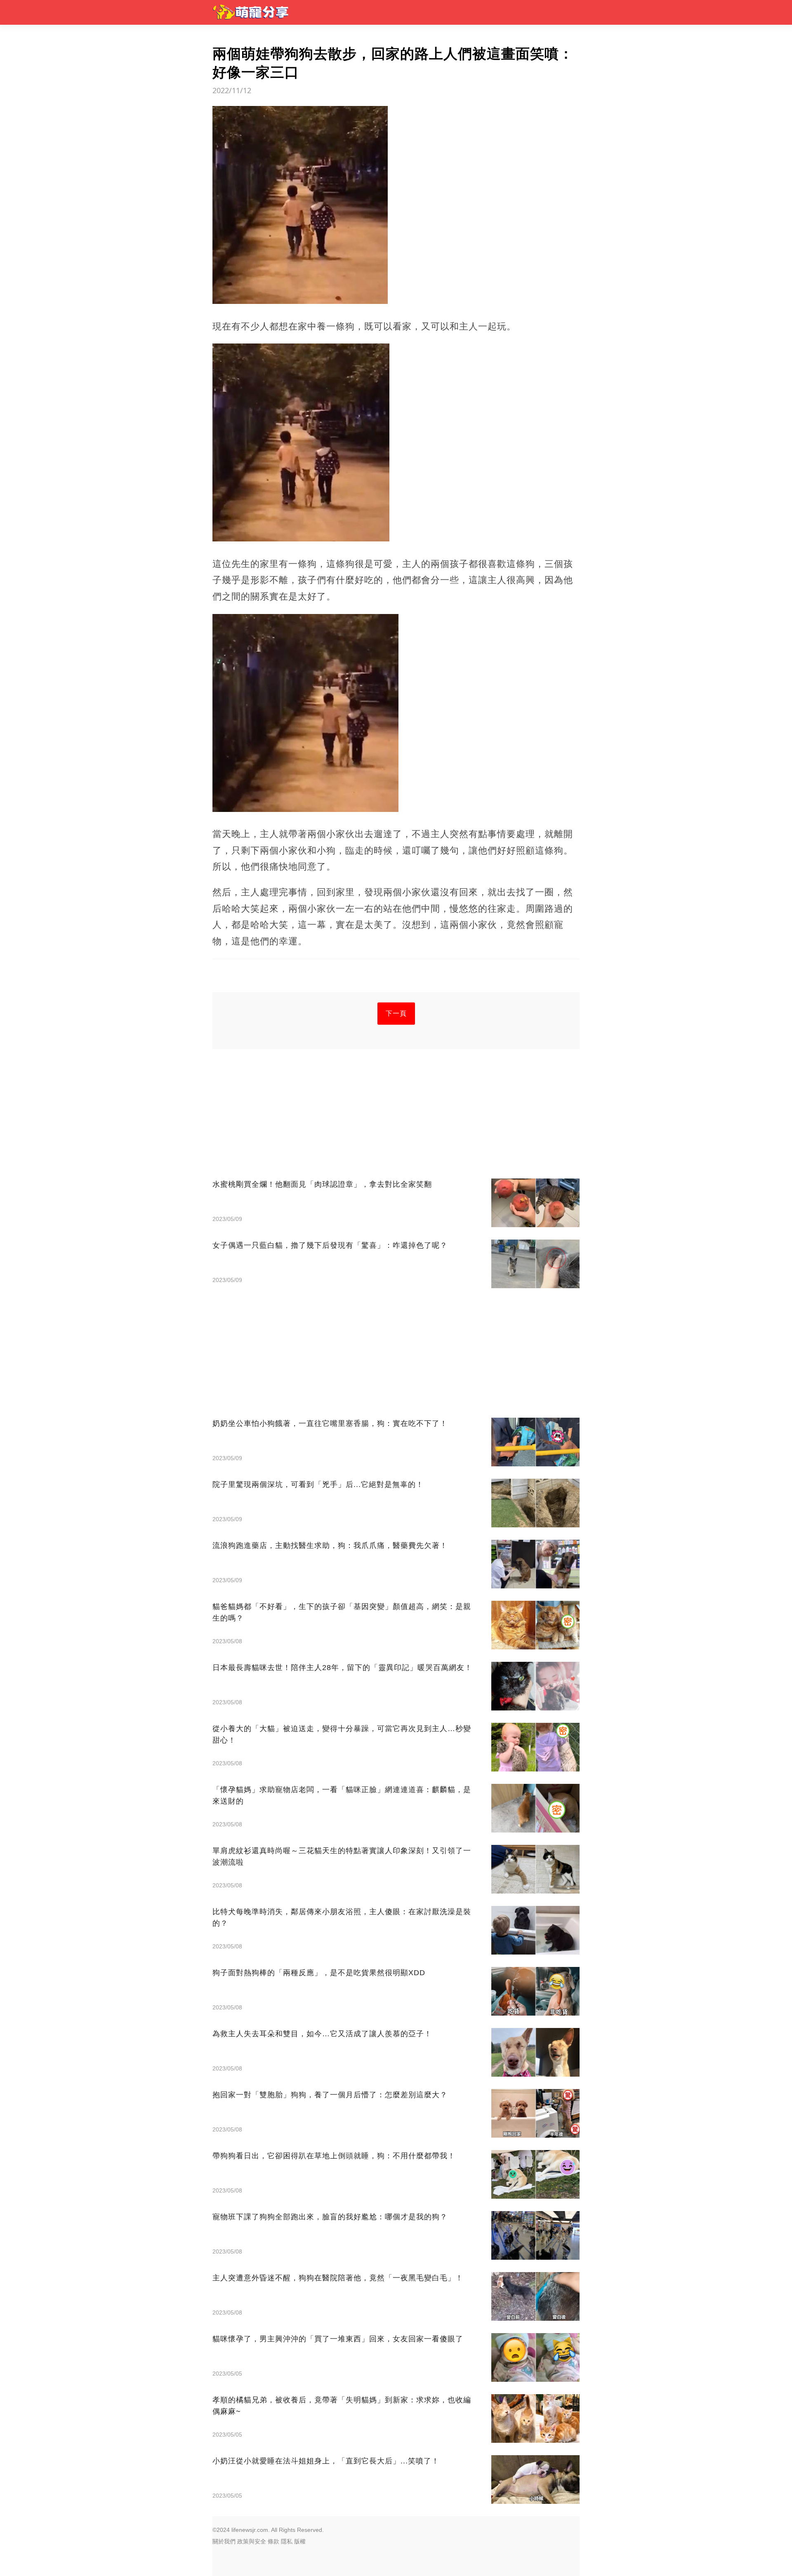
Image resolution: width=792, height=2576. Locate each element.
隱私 (287, 2541)
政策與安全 (252, 2541)
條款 (273, 2541)
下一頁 (396, 1013)
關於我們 (224, 2541)
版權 (300, 2541)
